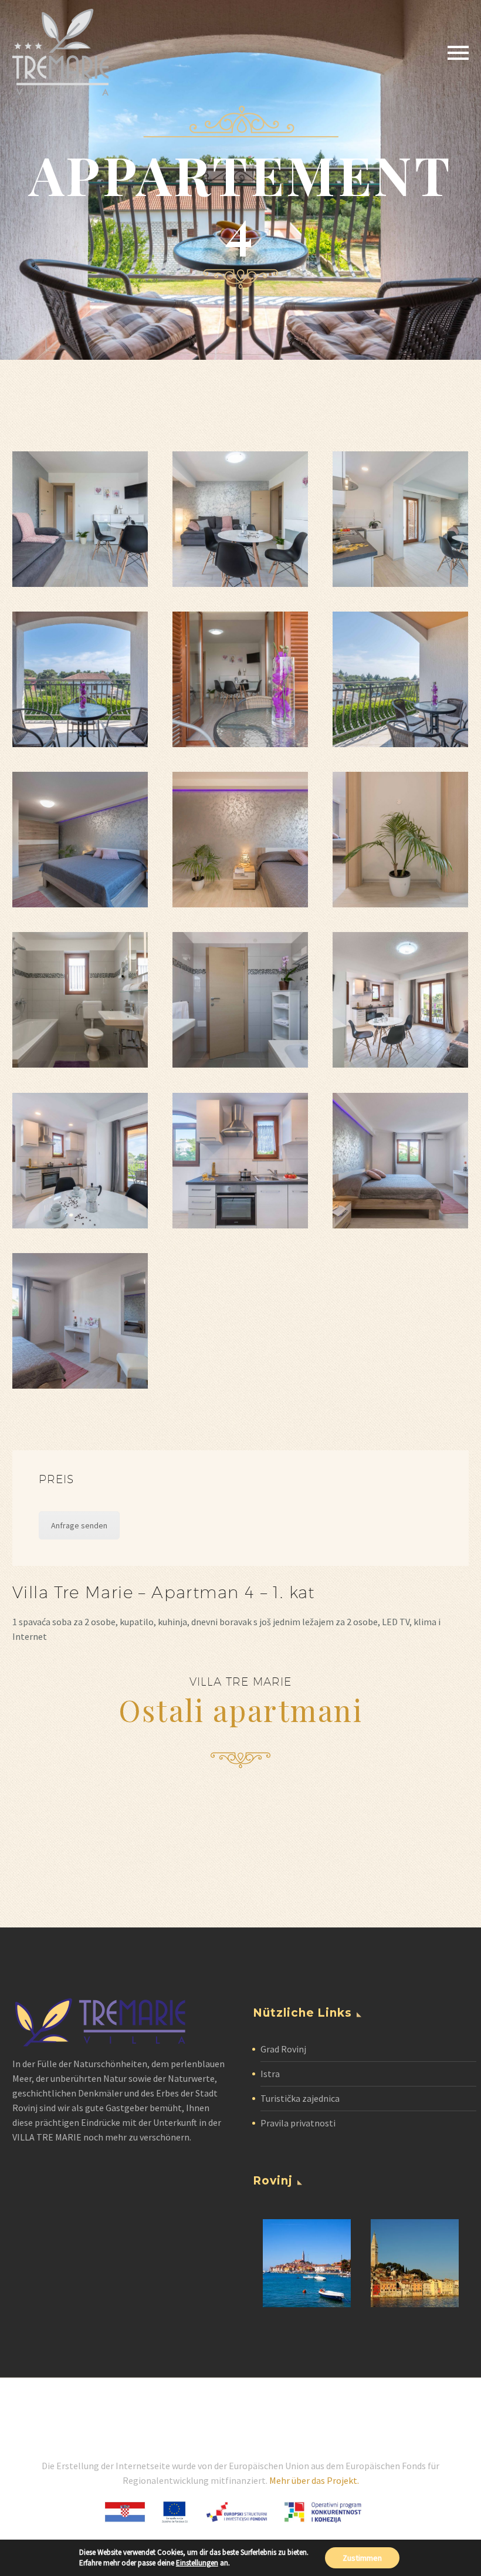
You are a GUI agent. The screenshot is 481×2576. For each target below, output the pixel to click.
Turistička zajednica (300, 2098)
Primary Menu (458, 53)
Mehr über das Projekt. (314, 2480)
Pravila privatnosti (298, 2123)
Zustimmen (362, 2558)
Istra (270, 2074)
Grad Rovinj (283, 2049)
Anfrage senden (79, 1525)
